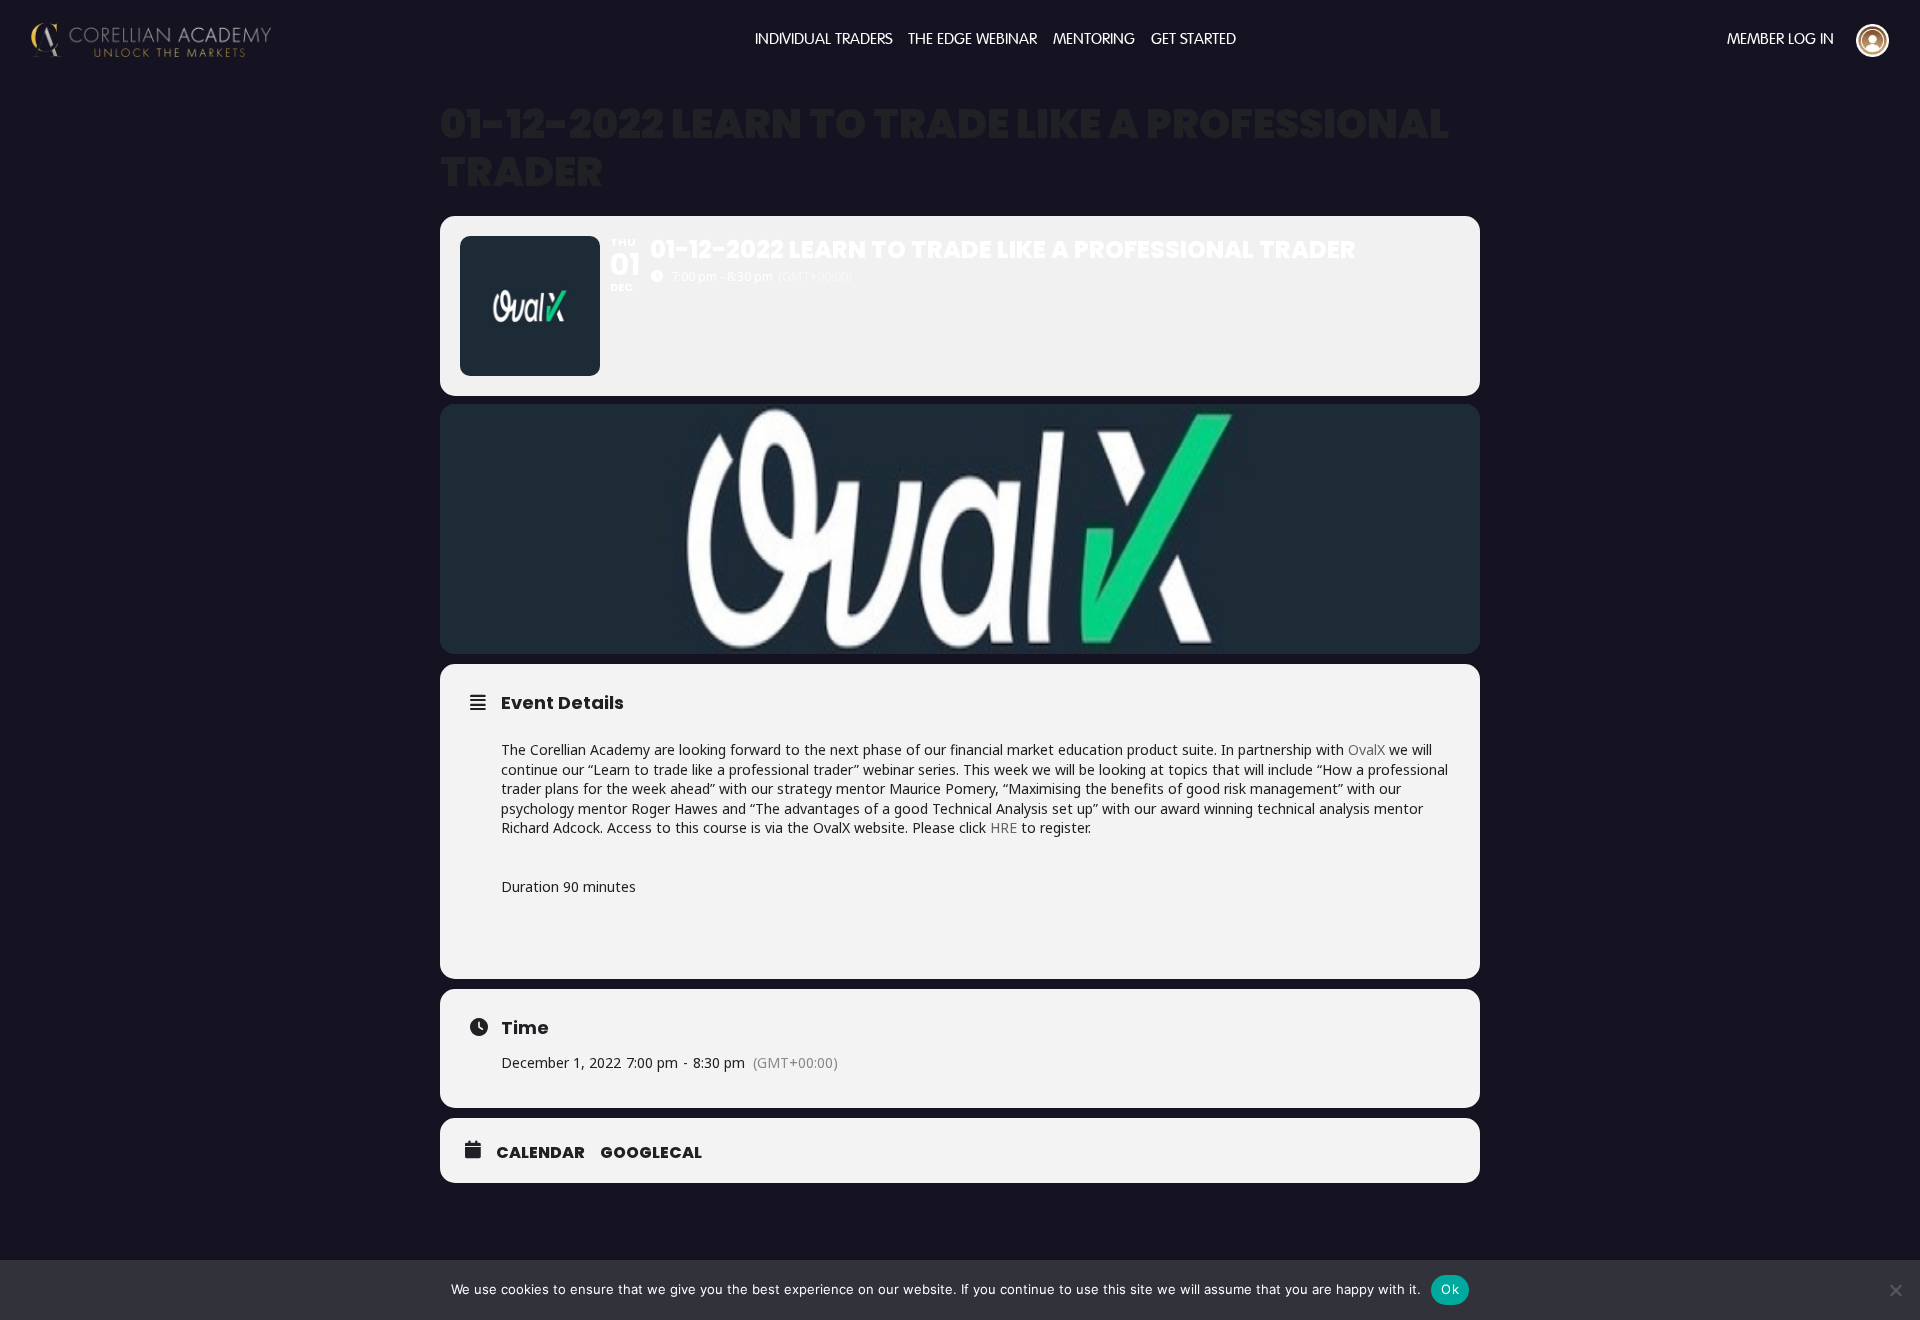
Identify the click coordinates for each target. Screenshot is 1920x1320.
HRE (1003, 827)
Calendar (540, 1153)
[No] (1895, 1290)
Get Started (1193, 40)
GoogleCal (651, 1153)
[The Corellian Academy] (151, 40)
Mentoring (1094, 40)
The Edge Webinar (972, 40)
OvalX (1366, 749)
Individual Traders (823, 40)
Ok (1450, 1289)
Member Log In (1780, 40)
